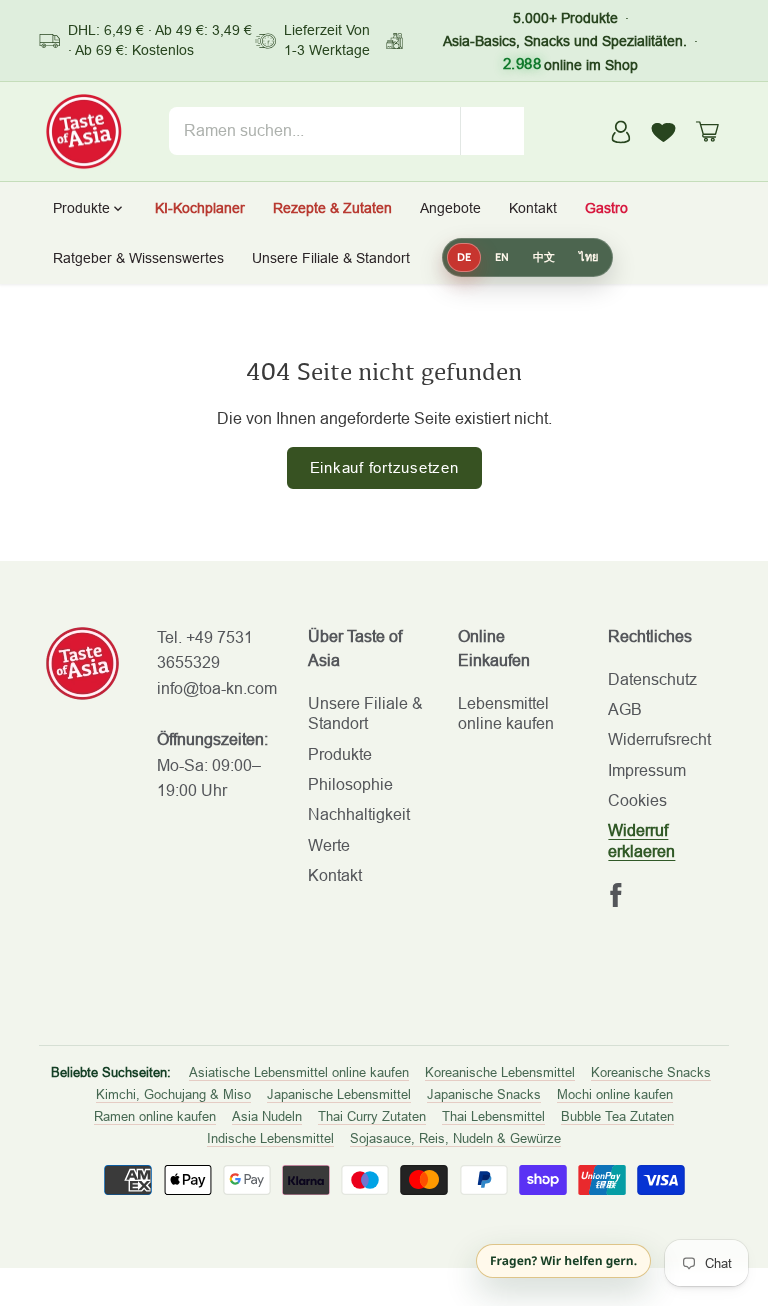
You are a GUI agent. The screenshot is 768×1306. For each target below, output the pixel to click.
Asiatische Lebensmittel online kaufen (299, 1072)
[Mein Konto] (621, 131)
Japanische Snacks (484, 1094)
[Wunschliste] (664, 131)
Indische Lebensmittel (270, 1138)
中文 (544, 257)
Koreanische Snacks (651, 1072)
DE (464, 257)
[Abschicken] (492, 131)
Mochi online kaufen (615, 1094)
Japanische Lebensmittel (339, 1094)
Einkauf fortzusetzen (384, 467)
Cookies (637, 800)
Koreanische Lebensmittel (500, 1072)
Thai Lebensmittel (493, 1116)
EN (502, 257)
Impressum (647, 770)
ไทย (588, 257)
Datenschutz (652, 679)
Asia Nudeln (267, 1116)
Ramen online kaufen (155, 1116)
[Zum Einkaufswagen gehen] (707, 131)
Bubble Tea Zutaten (617, 1116)
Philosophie (350, 784)
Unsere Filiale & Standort (331, 258)
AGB (625, 709)
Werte (329, 845)
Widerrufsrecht (659, 739)
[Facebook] (616, 895)
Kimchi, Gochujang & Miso (173, 1094)
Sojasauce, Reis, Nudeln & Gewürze (455, 1138)
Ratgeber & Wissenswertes (138, 258)
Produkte (340, 754)
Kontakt (335, 875)
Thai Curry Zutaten (372, 1116)
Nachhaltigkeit (359, 814)
